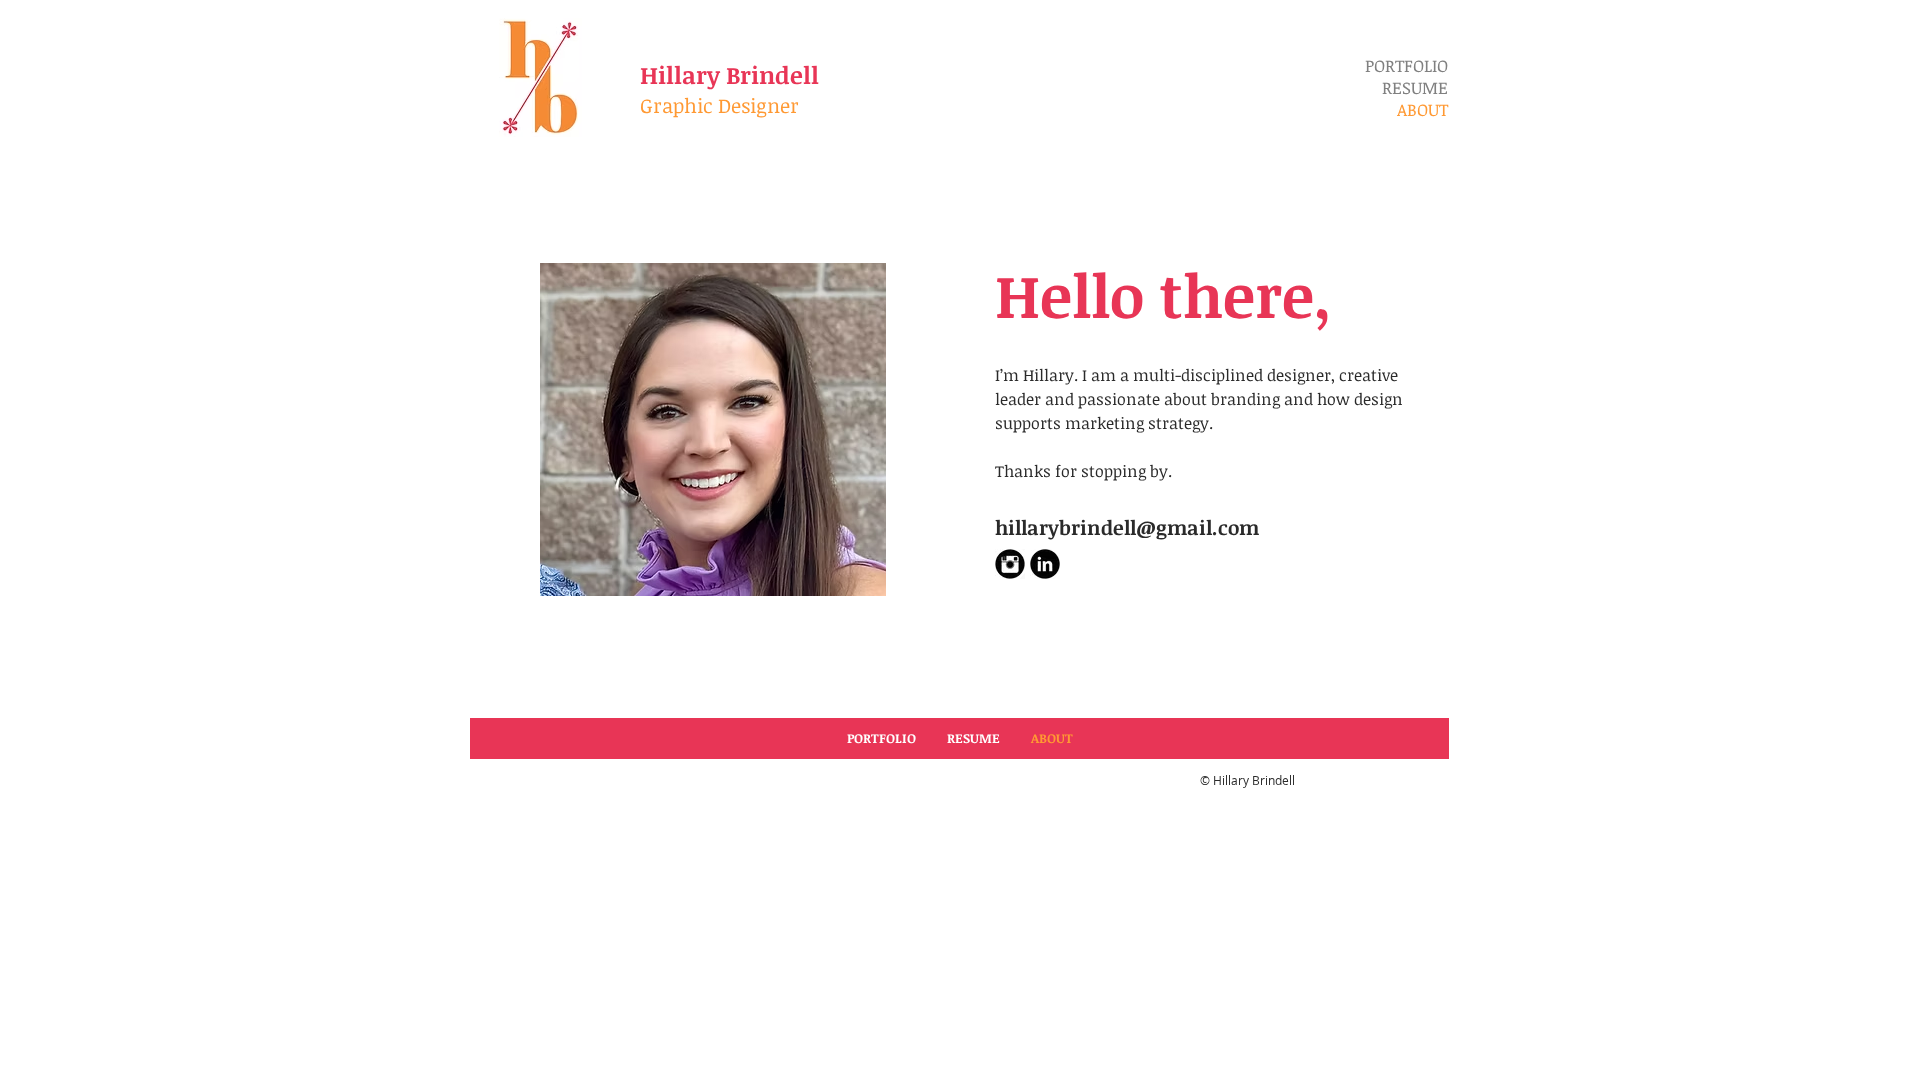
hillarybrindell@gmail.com (1127, 527)
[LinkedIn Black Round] (1045, 564)
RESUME (1415, 88)
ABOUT (1422, 110)
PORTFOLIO (1406, 66)
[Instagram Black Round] (1010, 564)
